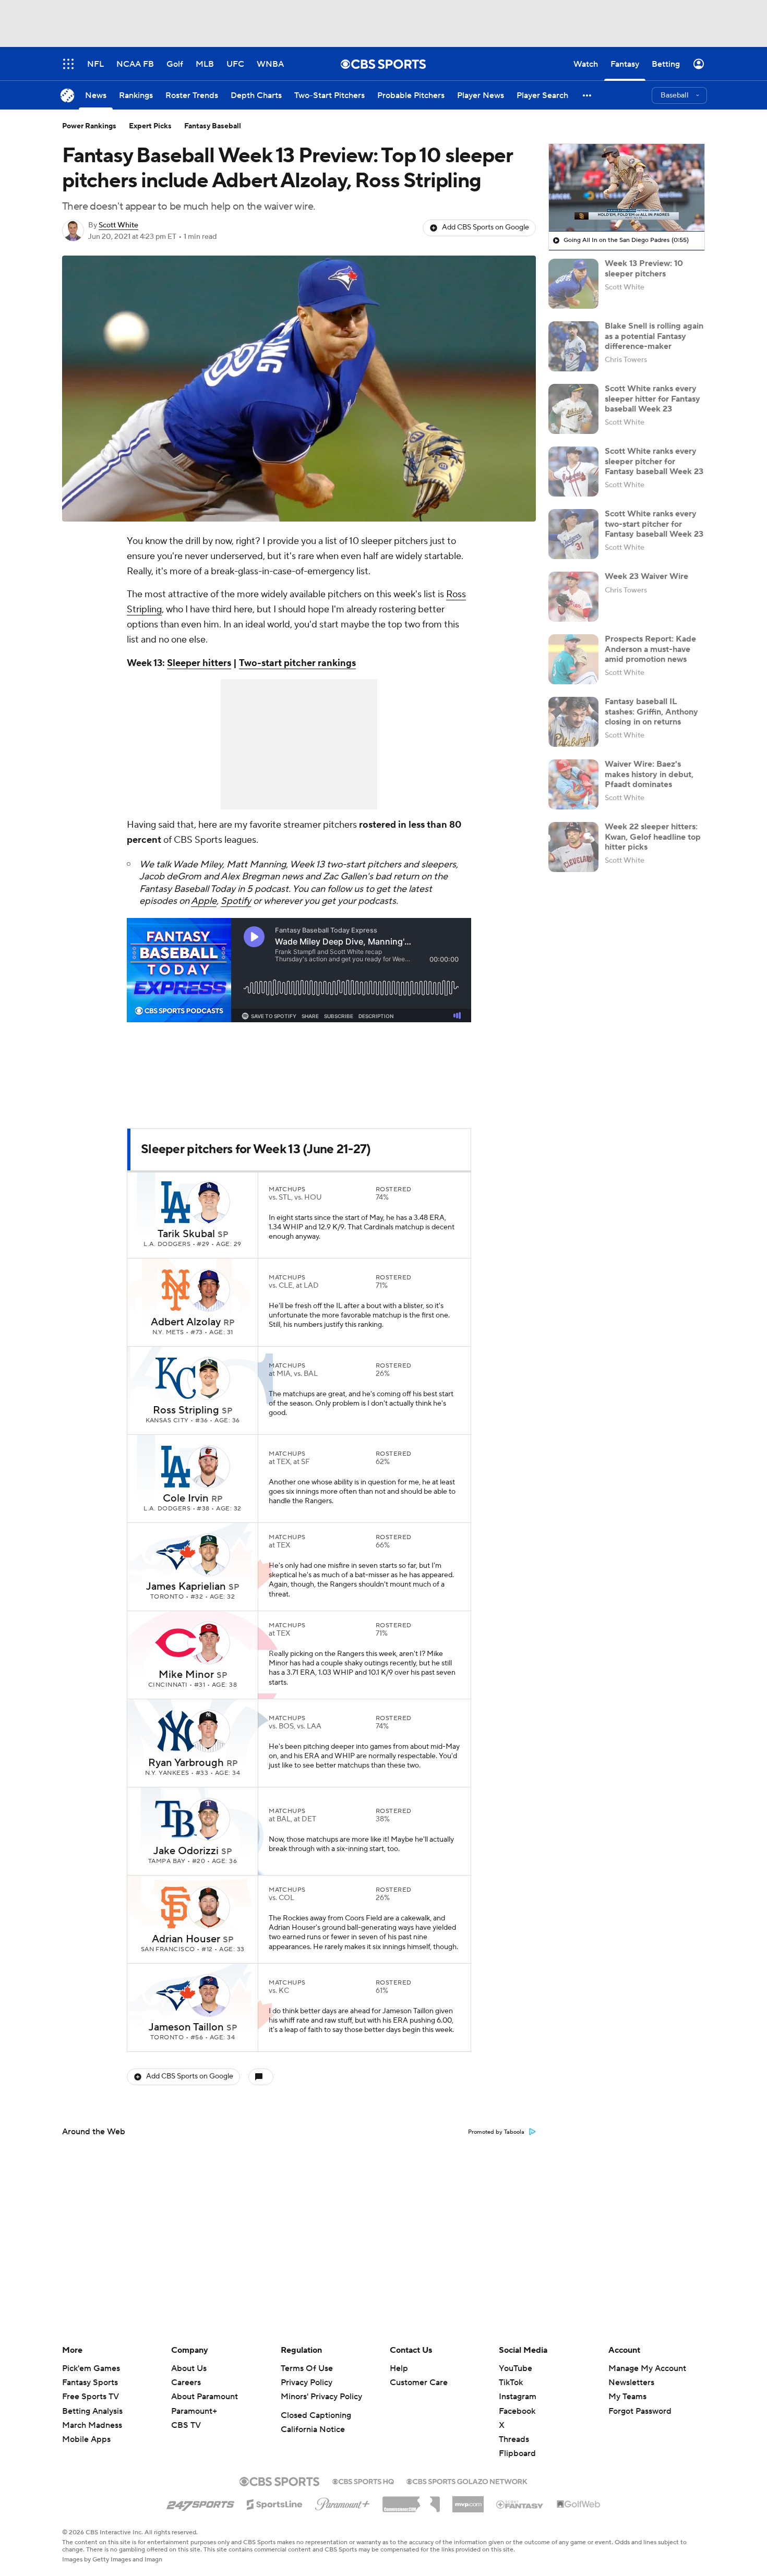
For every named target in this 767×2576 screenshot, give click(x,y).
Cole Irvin (186, 1498)
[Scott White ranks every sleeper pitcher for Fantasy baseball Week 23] (573, 471)
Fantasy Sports (90, 2383)
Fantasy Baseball (213, 126)
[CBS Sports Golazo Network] (467, 2481)
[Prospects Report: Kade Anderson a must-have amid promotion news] (573, 659)
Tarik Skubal (186, 1234)
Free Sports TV (91, 2397)
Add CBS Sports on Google (486, 227)
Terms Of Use (307, 2368)
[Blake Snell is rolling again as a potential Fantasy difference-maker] (573, 346)
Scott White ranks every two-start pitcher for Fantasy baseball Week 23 (654, 524)
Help (399, 2368)
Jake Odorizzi (186, 1851)
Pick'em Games (91, 2368)
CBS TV (186, 2425)
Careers (186, 2383)
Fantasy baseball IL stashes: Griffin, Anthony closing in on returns (651, 711)
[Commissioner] (411, 2500)
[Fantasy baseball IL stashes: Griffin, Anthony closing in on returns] (573, 722)
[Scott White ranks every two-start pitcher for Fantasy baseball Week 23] (573, 534)
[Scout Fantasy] (520, 2504)
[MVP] (468, 2500)
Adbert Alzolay (186, 1322)
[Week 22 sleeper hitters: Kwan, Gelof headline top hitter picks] (573, 847)
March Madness (92, 2425)
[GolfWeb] (579, 2505)
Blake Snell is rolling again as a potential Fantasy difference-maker (654, 336)
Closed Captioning (316, 2415)
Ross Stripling (186, 1410)
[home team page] (176, 1202)
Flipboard (517, 2453)
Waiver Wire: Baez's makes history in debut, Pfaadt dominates (649, 774)
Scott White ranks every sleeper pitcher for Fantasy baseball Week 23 (654, 461)
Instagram (518, 2397)
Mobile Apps (86, 2439)
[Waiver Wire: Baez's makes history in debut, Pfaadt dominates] (573, 784)
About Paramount (205, 2397)
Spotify (236, 901)
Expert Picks (150, 126)
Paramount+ (194, 2411)
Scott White (118, 225)
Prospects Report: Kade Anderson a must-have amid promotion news (650, 649)
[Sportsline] (275, 2503)
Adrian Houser (186, 1939)
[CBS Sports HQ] (363, 2481)
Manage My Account (647, 2368)
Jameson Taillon (186, 2027)
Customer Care (419, 2383)
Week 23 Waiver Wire (646, 576)
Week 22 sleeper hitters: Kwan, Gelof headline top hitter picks (653, 837)
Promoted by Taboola (496, 2132)
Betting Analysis (92, 2411)
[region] (627, 188)
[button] (588, 95)
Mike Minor (186, 1675)
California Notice (313, 2429)
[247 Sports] (200, 2502)
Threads (514, 2439)
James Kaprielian (186, 1587)
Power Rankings (89, 126)
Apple (204, 901)
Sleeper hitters (199, 663)
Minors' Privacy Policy (321, 2397)
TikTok (511, 2383)
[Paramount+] (343, 2502)
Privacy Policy (307, 2383)
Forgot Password (640, 2411)
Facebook (517, 2411)
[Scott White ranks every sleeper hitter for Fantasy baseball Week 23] (573, 409)
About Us (189, 2368)
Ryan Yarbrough (186, 1763)
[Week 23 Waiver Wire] (573, 597)
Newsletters (631, 2383)
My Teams (627, 2397)
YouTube (516, 2368)
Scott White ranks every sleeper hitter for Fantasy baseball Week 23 (652, 398)
